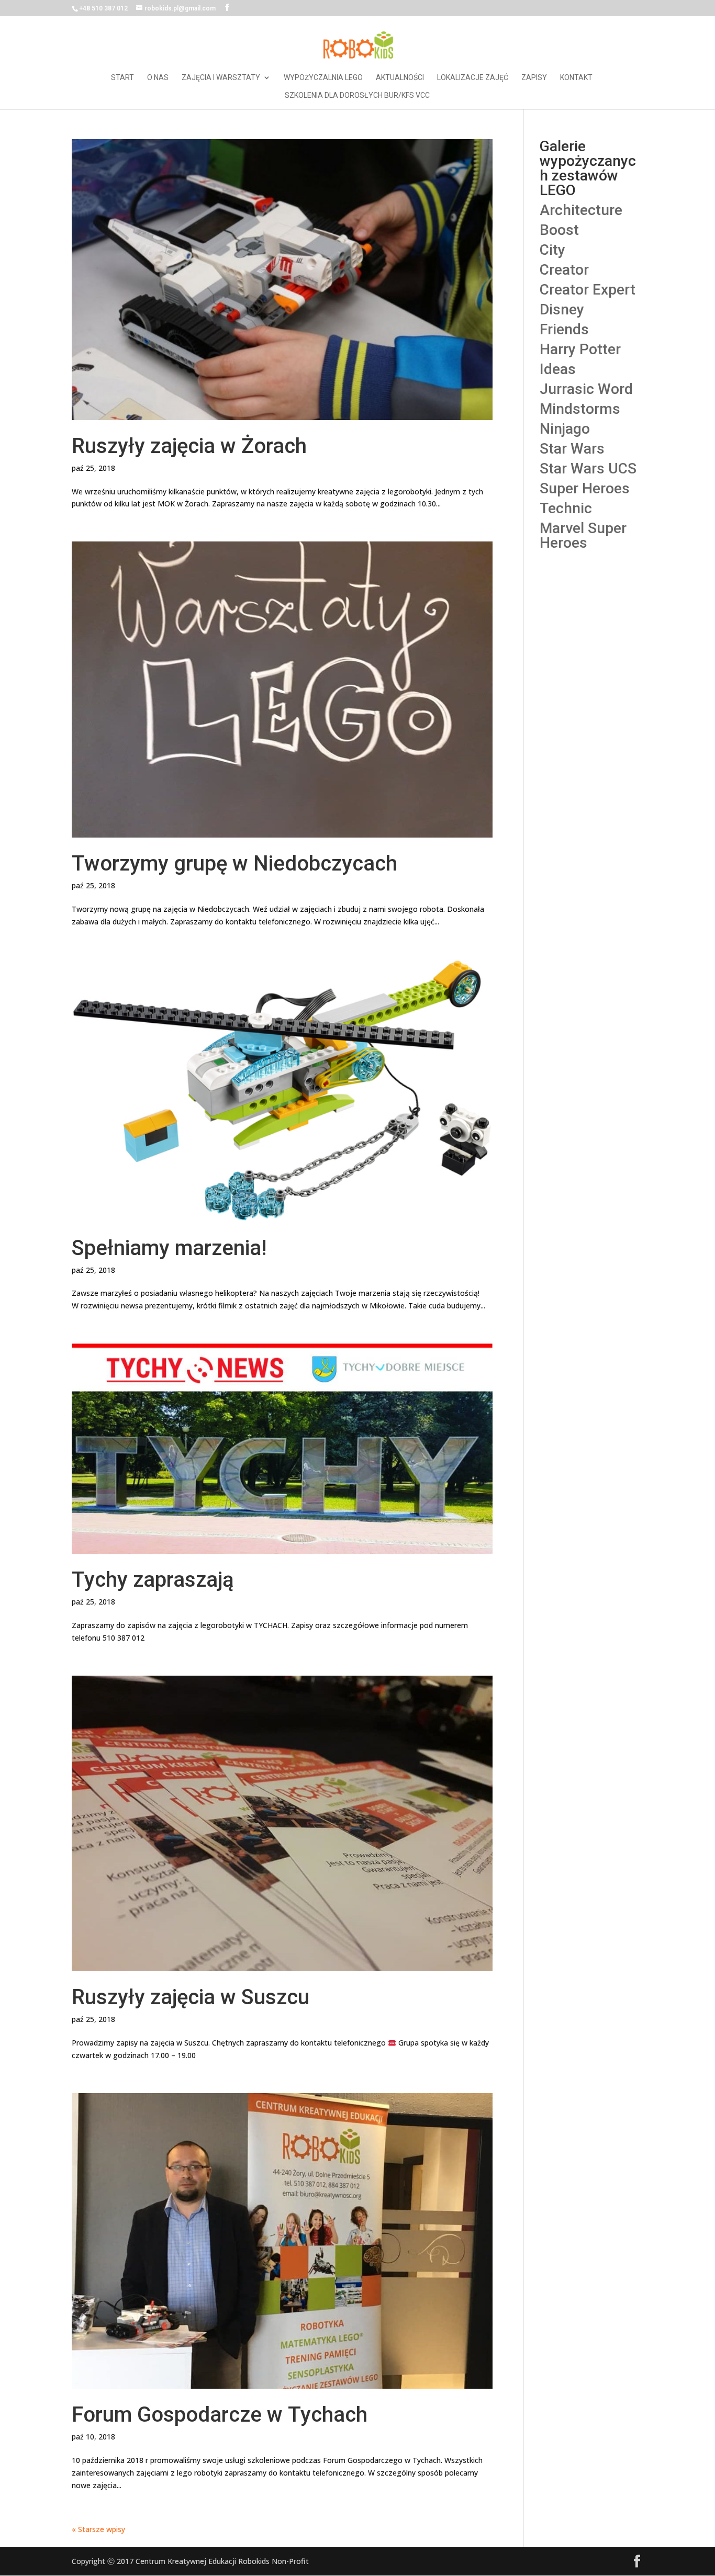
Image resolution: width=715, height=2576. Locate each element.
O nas (158, 78)
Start (122, 78)
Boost (559, 230)
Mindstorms (580, 409)
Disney (562, 309)
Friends (564, 329)
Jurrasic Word (586, 389)
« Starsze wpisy (98, 2529)
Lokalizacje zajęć (473, 78)
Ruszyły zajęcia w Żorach (189, 446)
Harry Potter (580, 349)
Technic (566, 508)
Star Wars (572, 449)
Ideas (558, 369)
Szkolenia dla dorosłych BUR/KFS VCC (357, 95)
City (552, 250)
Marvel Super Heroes (583, 535)
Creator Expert (588, 290)
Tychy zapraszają (153, 1580)
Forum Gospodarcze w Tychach (220, 2415)
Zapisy (534, 78)
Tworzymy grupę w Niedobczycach (234, 863)
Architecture (581, 210)
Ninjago (565, 429)
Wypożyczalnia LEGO (323, 78)
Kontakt (576, 78)
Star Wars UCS (588, 468)
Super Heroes (585, 488)
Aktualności (400, 78)
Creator (564, 270)
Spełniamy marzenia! (169, 1248)
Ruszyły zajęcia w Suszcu (191, 1997)
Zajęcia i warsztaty (221, 78)
